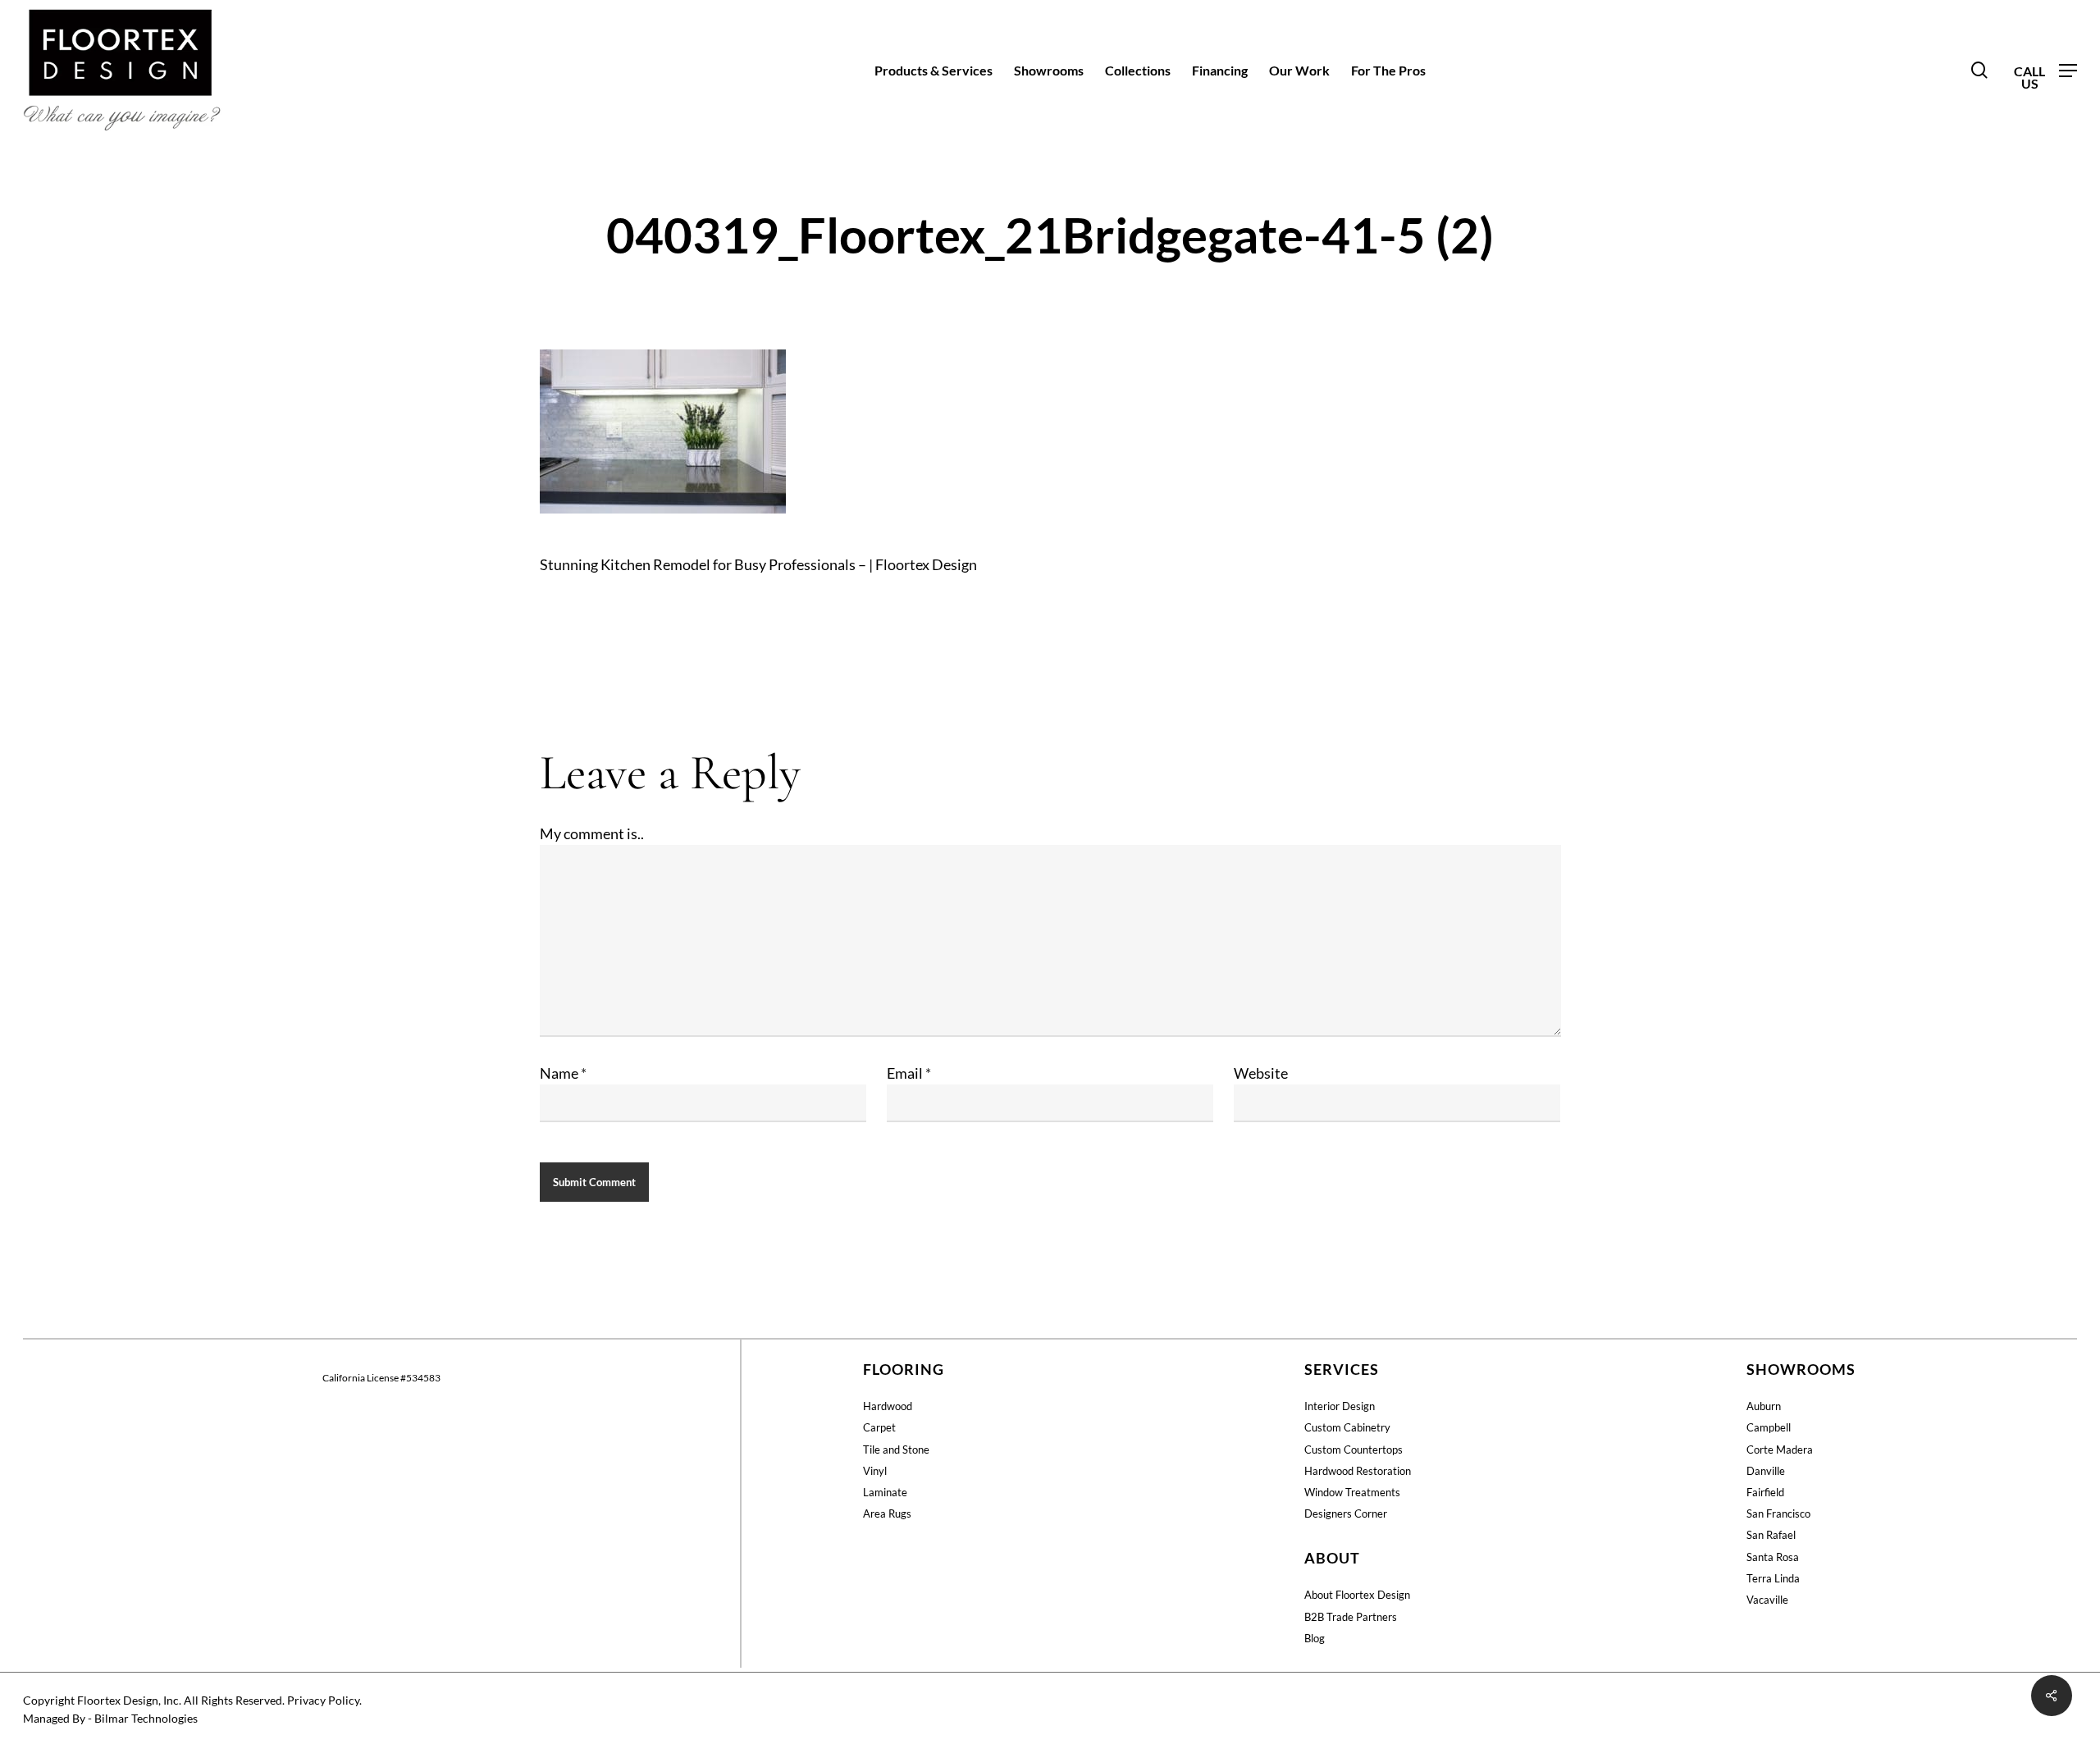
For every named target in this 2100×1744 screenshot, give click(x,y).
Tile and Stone (896, 1450)
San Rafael (1771, 1535)
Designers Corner (1346, 1513)
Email (909, 1073)
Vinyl (875, 1471)
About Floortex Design (1357, 1595)
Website (1261, 1073)
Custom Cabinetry (1347, 1427)
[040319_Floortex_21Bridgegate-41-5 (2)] (663, 520)
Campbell (1769, 1427)
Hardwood (888, 1406)
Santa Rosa (1773, 1557)
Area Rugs (887, 1513)
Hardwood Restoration (1358, 1471)
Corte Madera (1780, 1450)
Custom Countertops (1354, 1450)
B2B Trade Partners (1351, 1617)
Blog (1315, 1638)
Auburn (1764, 1406)
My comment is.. (592, 833)
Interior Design (1340, 1406)
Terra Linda (1773, 1578)
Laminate (885, 1492)
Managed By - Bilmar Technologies (110, 1718)
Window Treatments (1352, 1492)
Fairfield (1765, 1492)
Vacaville (1767, 1600)
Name (563, 1073)
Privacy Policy (323, 1700)
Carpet (879, 1427)
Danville (1766, 1471)
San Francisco (1778, 1513)
